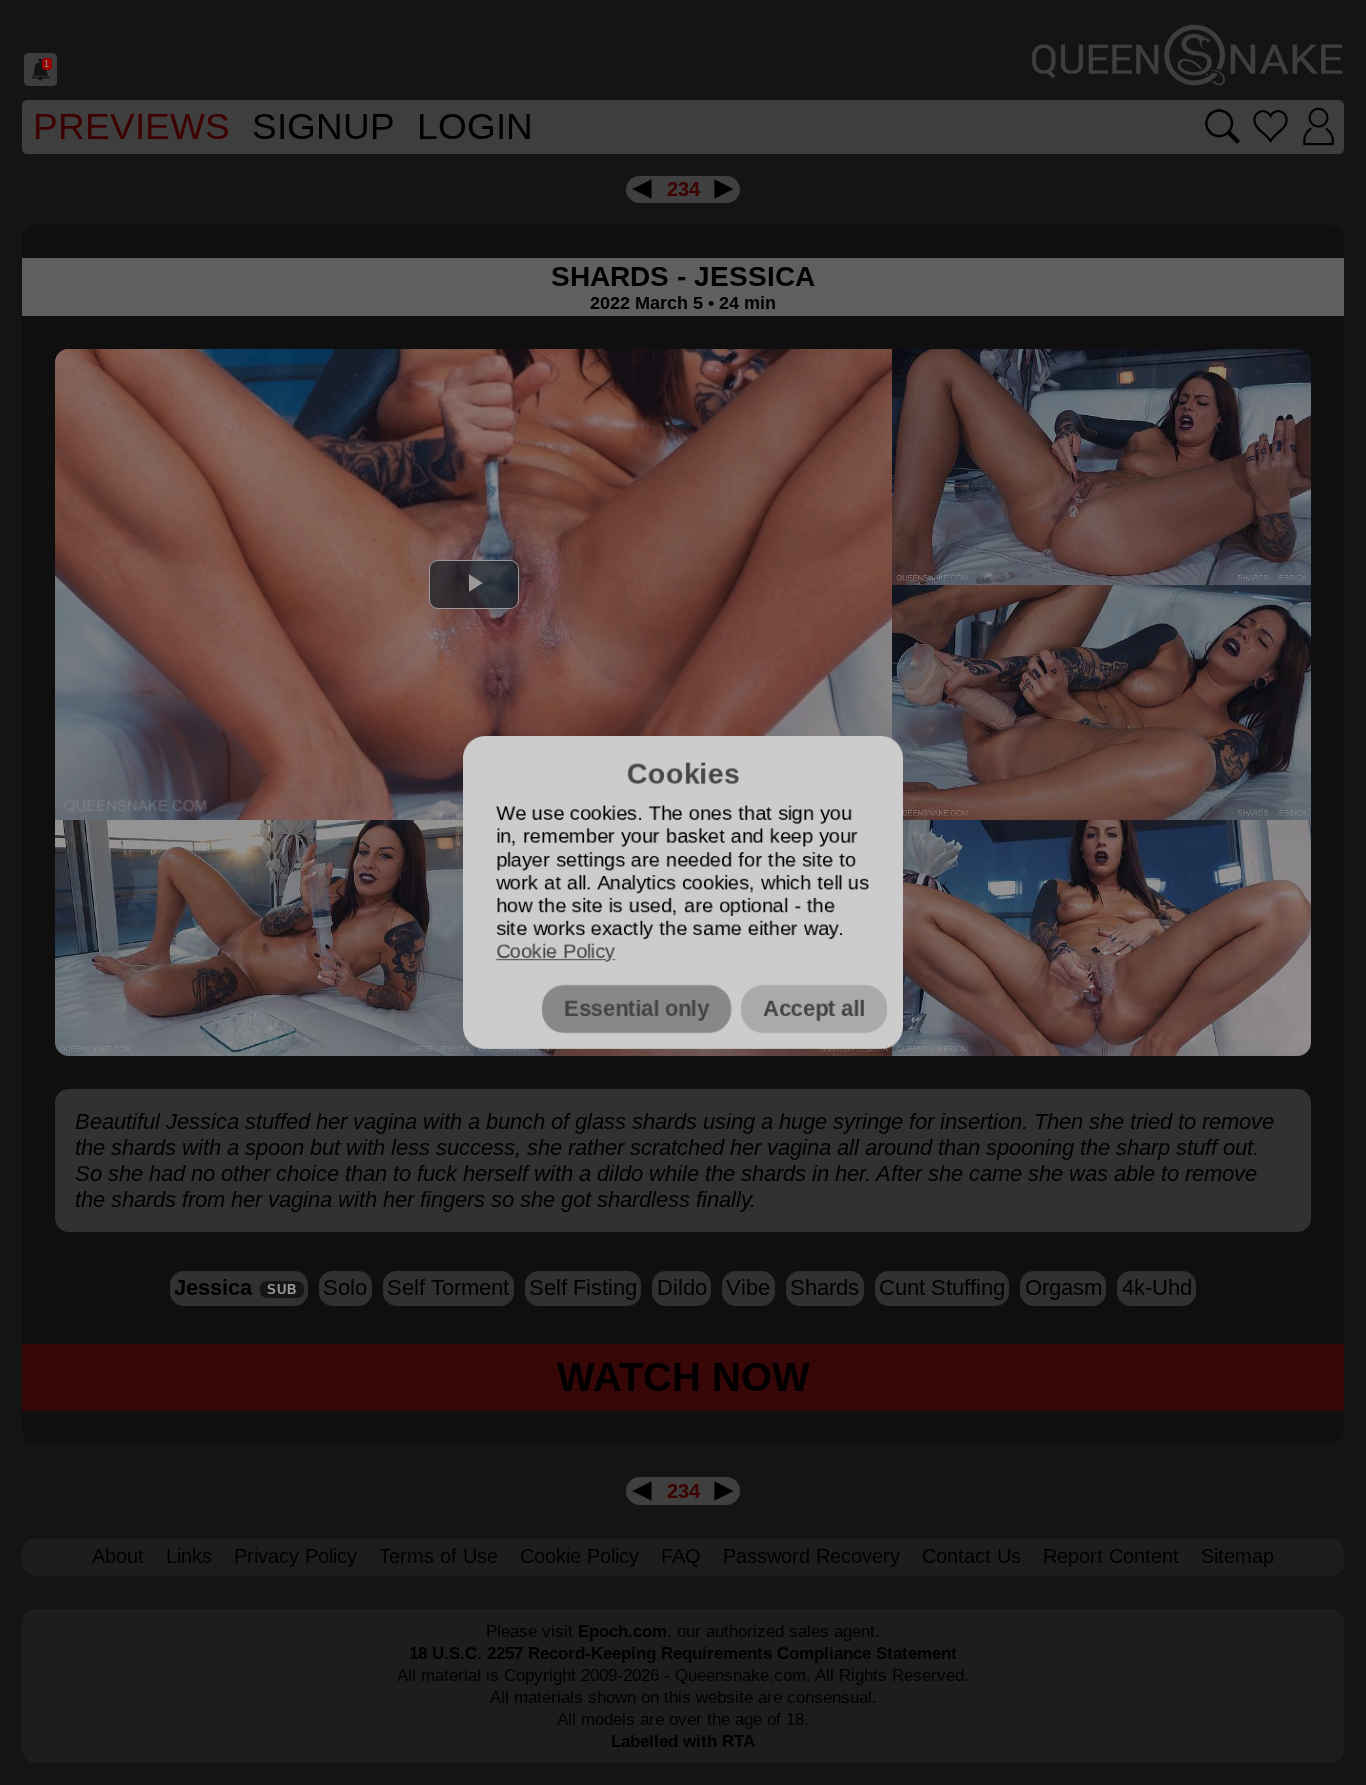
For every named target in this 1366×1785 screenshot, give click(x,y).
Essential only (636, 1008)
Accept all (814, 1008)
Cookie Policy (555, 951)
